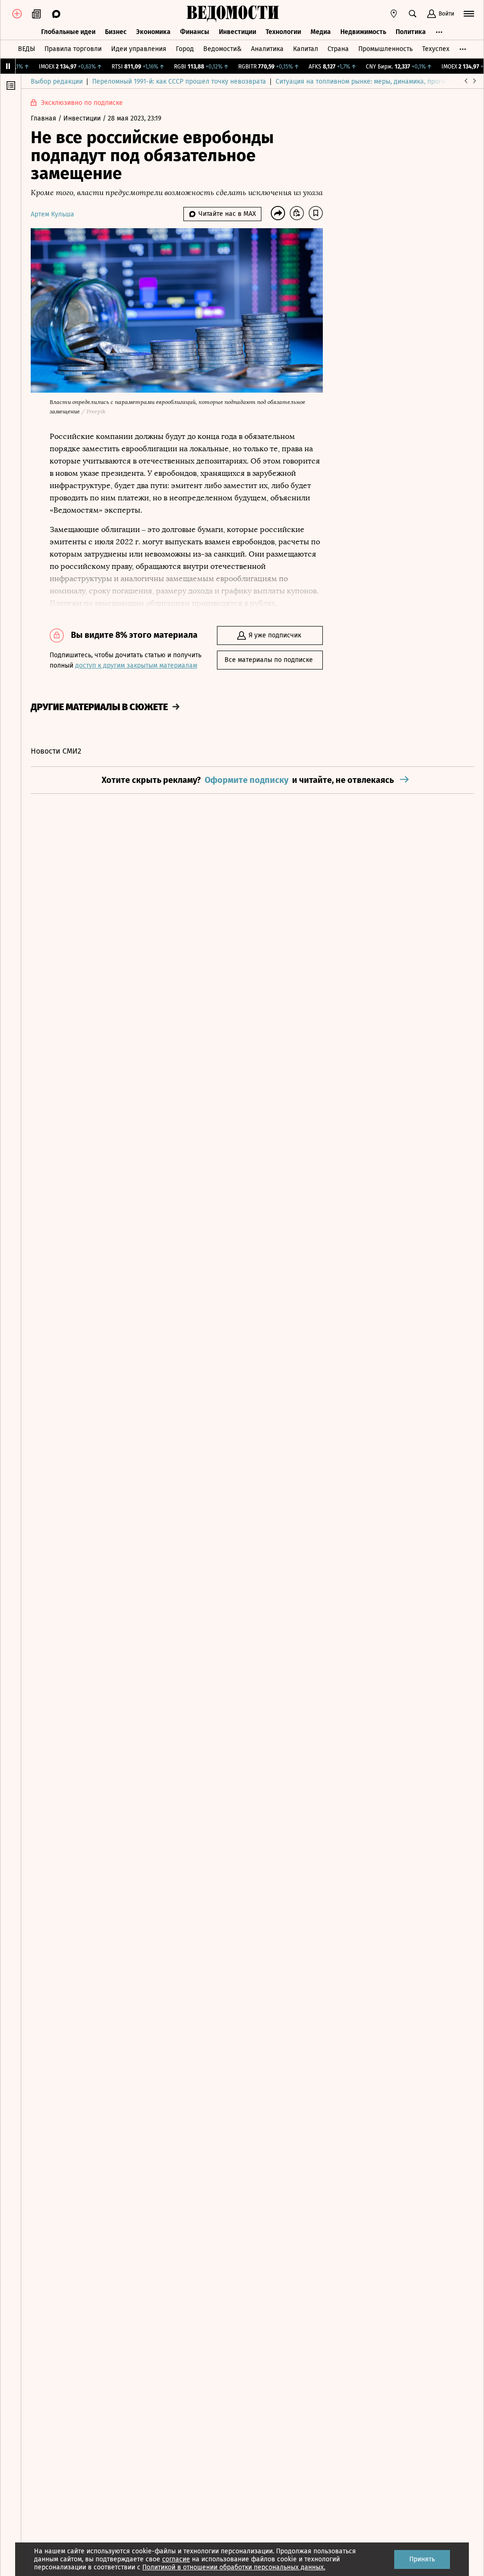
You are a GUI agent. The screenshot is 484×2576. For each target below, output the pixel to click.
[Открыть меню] (469, 14)
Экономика (153, 32)
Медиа (321, 32)
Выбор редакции (57, 82)
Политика (411, 32)
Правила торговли (73, 49)
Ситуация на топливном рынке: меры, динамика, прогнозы (366, 82)
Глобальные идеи (68, 32)
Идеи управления (139, 49)
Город (185, 49)
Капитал (306, 49)
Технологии (283, 32)
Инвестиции (238, 32)
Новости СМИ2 (56, 751)
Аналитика (267, 49)
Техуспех (436, 49)
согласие (176, 2559)
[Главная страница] (233, 14)
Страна (338, 49)
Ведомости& (222, 49)
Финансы (195, 32)
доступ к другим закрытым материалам (136, 665)
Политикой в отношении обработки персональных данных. (234, 2567)
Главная (44, 118)
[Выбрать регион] (394, 14)
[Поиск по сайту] (413, 14)
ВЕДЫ (26, 49)
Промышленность (385, 49)
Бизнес (116, 32)
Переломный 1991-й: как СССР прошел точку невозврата (179, 82)
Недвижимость (363, 32)
